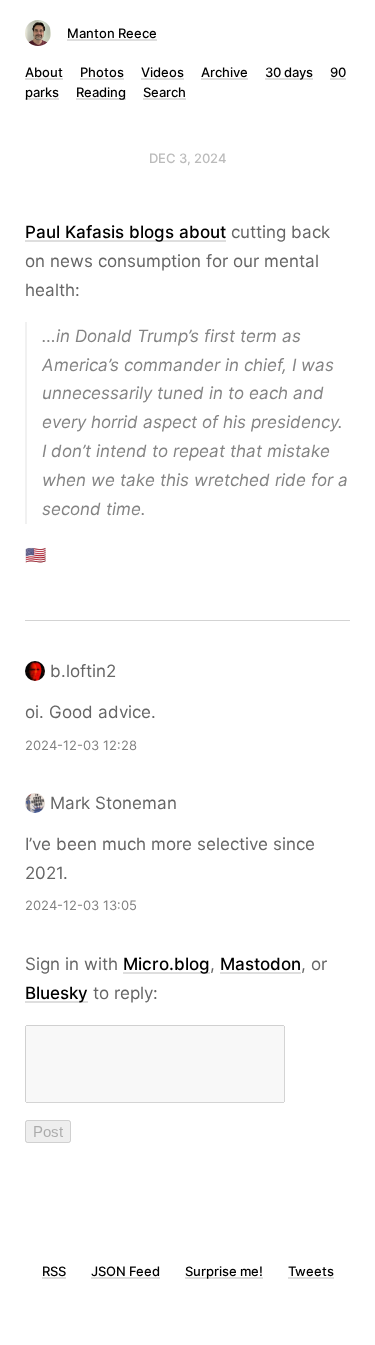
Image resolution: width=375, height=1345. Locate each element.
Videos (162, 72)
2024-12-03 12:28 (81, 745)
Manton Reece (112, 33)
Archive (224, 72)
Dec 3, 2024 (188, 158)
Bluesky (56, 993)
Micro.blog (166, 964)
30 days (289, 72)
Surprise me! (224, 1271)
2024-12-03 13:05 (81, 905)
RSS (54, 1271)
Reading (101, 92)
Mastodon (260, 964)
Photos (102, 72)
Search (164, 92)
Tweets (311, 1271)
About (44, 72)
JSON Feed (125, 1271)
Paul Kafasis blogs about (125, 232)
